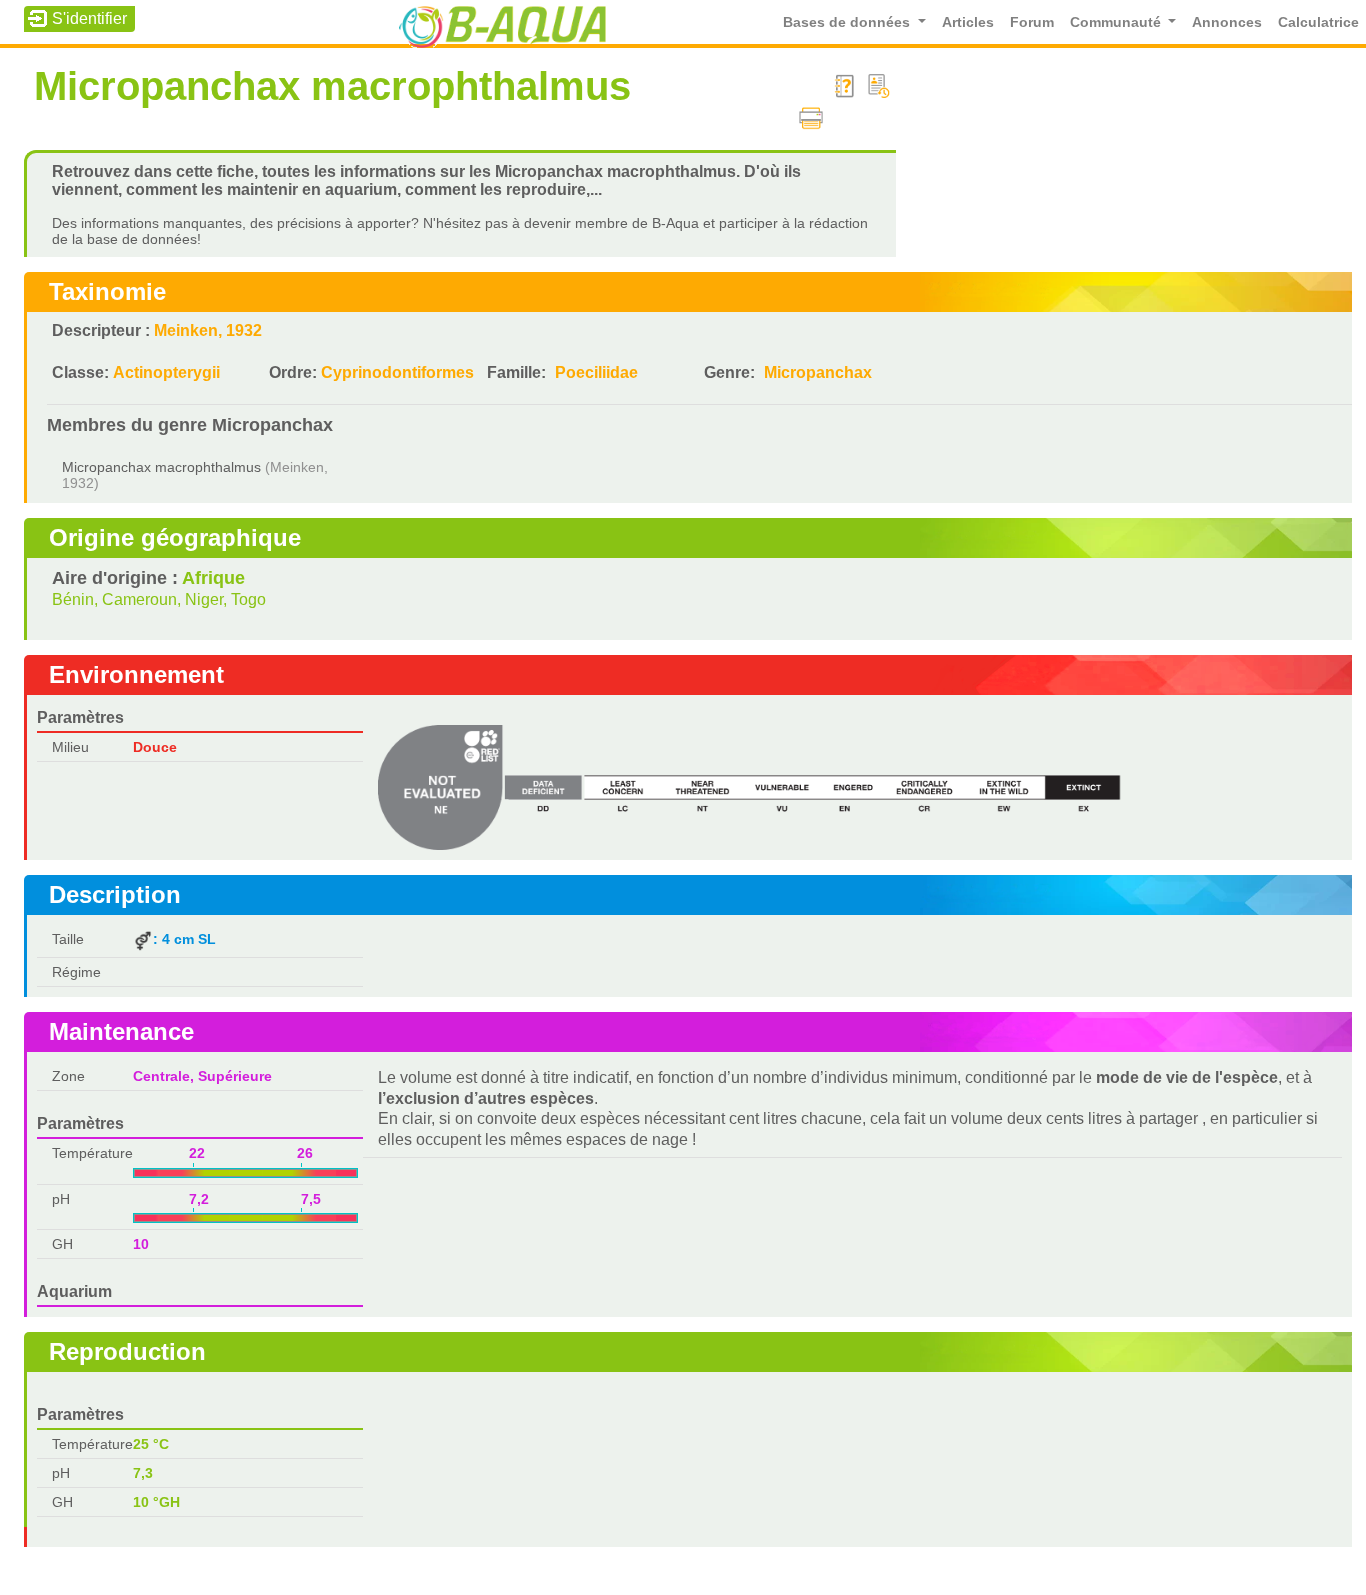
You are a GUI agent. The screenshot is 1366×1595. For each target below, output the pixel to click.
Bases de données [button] (848, 22)
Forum (1032, 22)
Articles (968, 22)
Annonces (1227, 22)
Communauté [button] (1117, 22)
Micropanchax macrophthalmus (161, 467)
